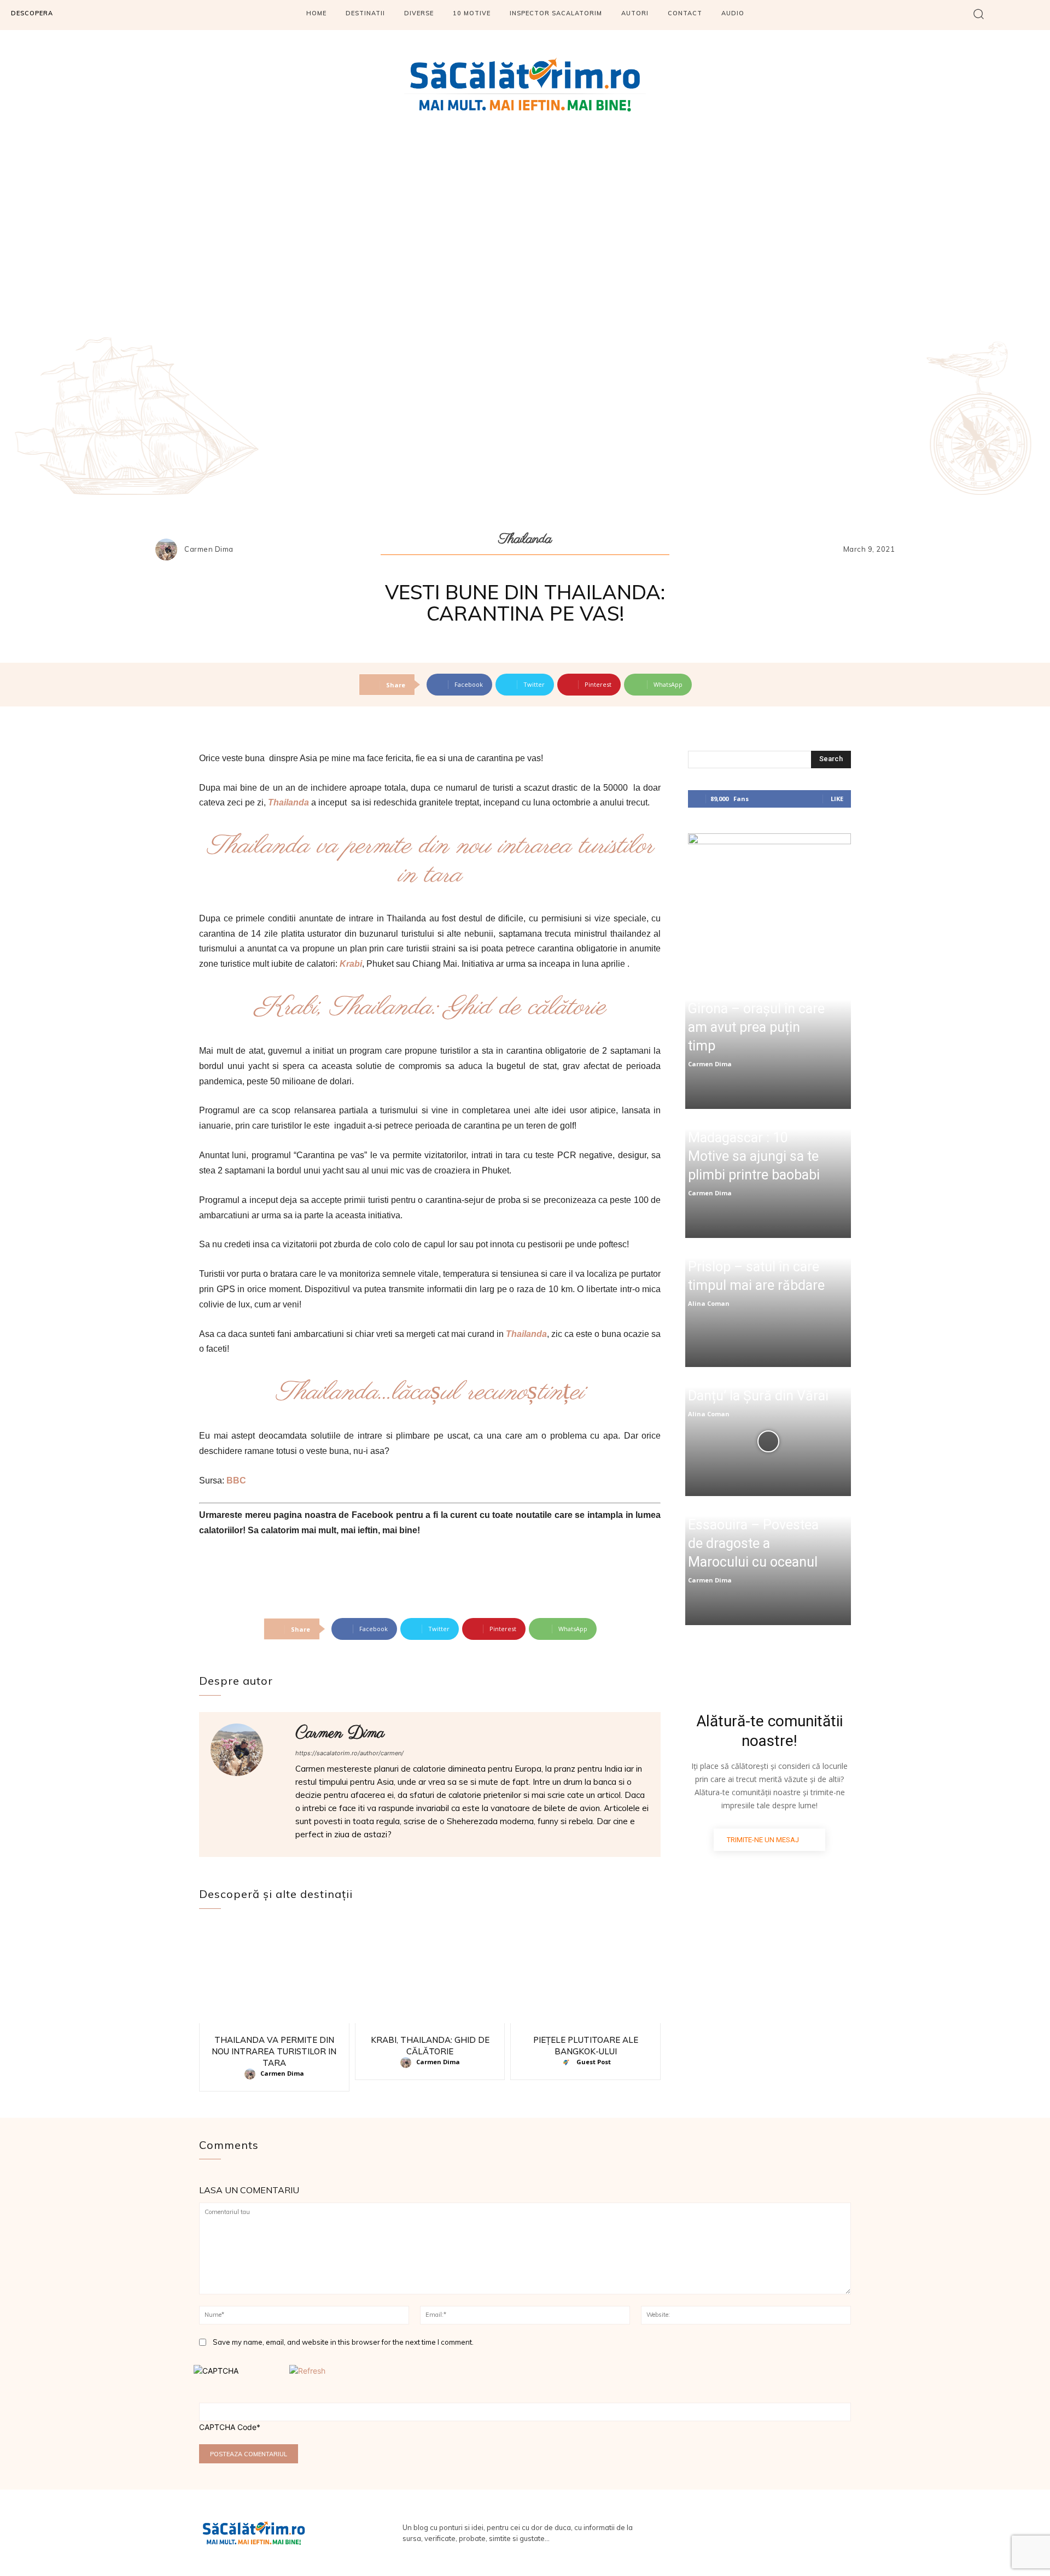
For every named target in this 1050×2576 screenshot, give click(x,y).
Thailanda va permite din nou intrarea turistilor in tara (430, 861)
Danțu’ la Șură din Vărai (758, 1396)
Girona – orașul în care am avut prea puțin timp (756, 1027)
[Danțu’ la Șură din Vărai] (768, 1441)
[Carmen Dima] (169, 550)
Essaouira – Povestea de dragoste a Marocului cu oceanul (753, 1543)
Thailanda (525, 539)
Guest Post (594, 2062)
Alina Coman (709, 1303)
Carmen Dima (209, 549)
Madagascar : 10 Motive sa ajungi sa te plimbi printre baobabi (754, 1156)
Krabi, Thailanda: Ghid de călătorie (430, 1007)
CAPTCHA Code (228, 2427)
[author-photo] (252, 2074)
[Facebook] (1008, 15)
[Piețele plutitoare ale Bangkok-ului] (585, 1974)
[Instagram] (1038, 15)
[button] (979, 13)
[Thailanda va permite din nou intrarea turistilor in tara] (274, 1974)
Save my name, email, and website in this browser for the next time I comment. (343, 2342)
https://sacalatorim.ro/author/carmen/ (349, 1753)
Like (837, 799)
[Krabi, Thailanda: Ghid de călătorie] (430, 1974)
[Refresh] (307, 2371)
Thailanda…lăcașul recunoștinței (430, 1392)
